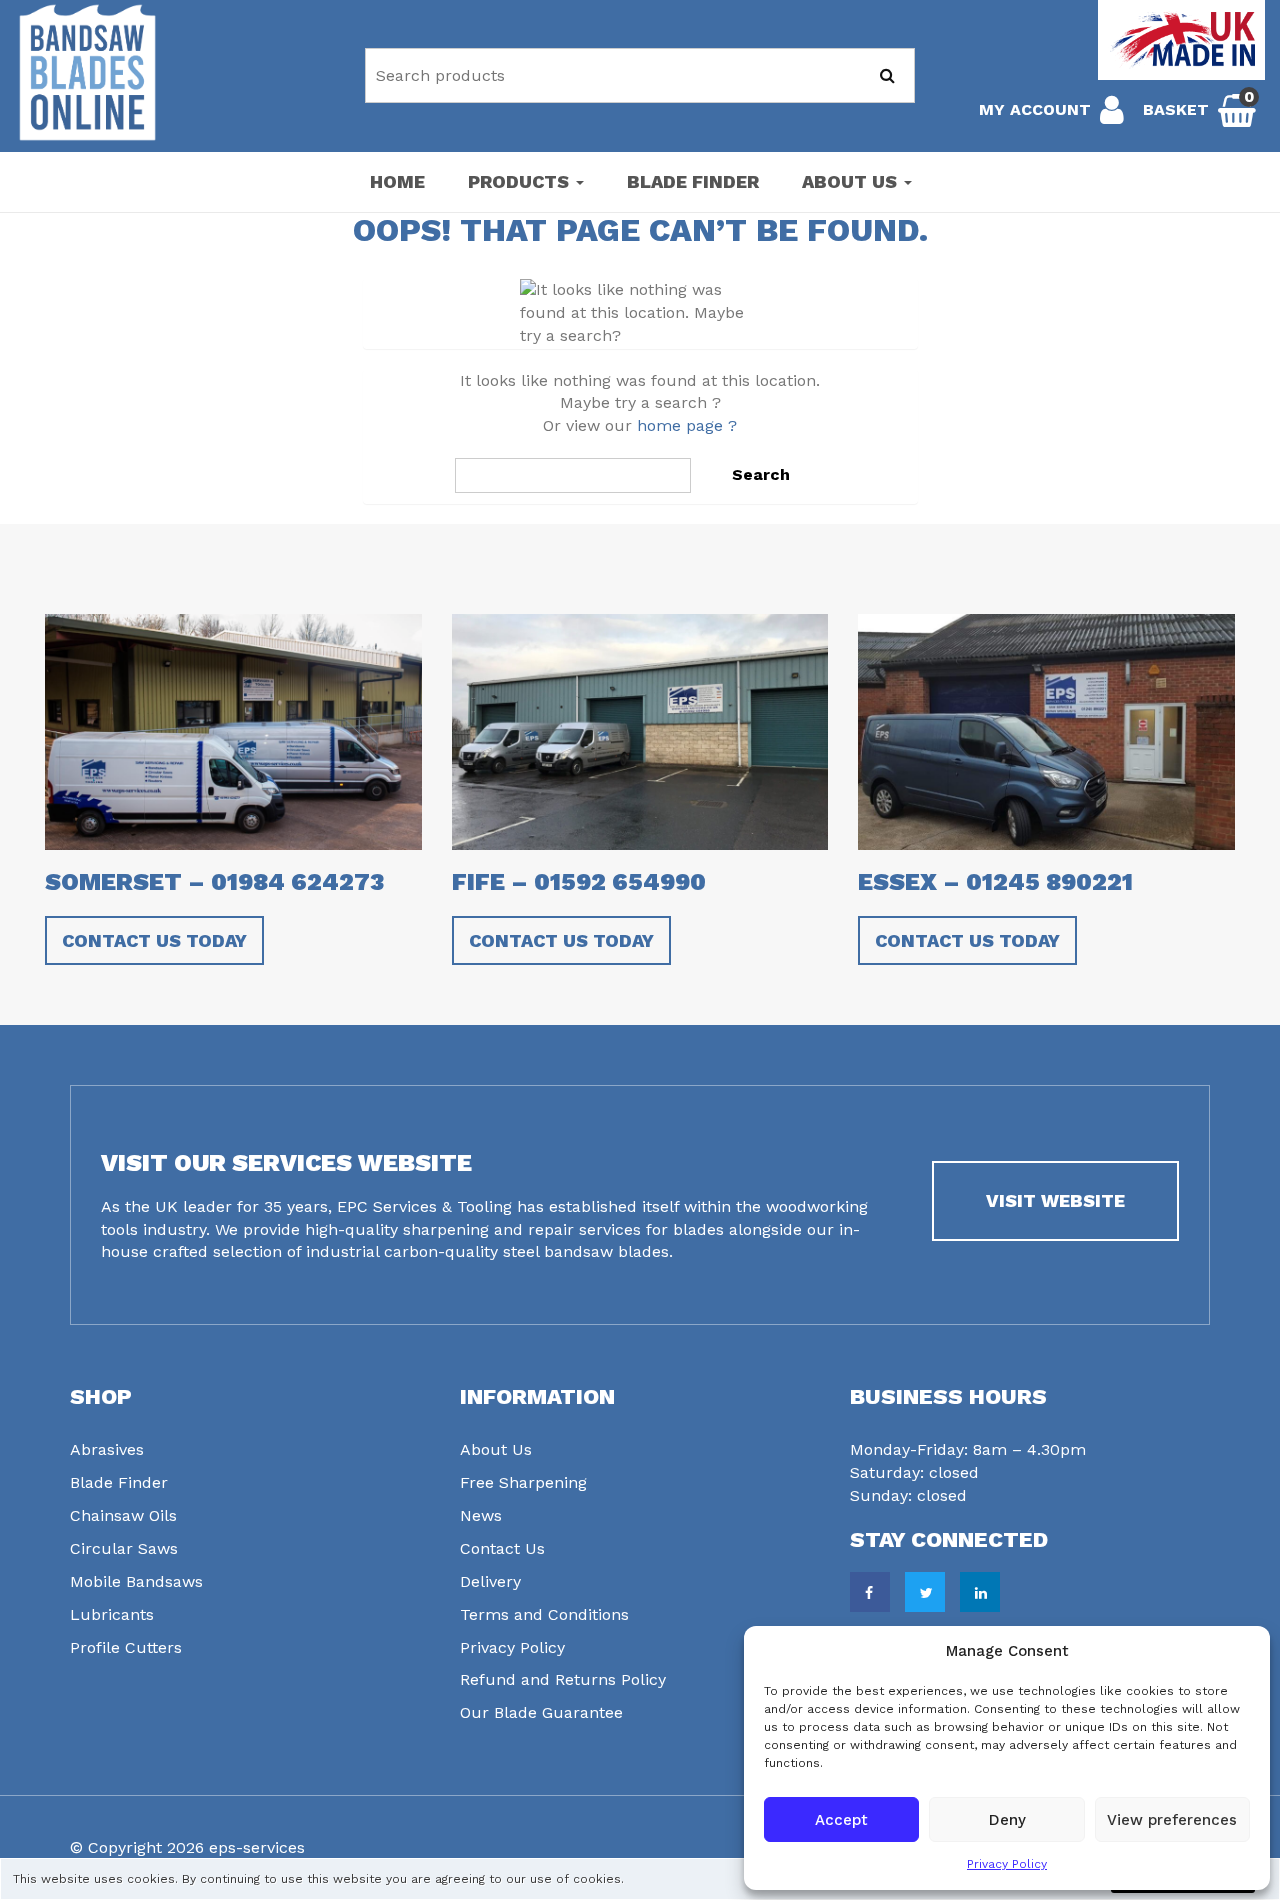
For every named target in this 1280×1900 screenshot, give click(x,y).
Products (521, 181)
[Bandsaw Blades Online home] (87, 72)
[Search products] (887, 75)
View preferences (1172, 1820)
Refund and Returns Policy (563, 1679)
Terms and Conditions (544, 1614)
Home (397, 181)
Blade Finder (693, 181)
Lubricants (112, 1614)
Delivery (490, 1581)
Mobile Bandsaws (136, 1581)
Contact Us (502, 1548)
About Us (852, 181)
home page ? (687, 425)
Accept (841, 1820)
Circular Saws (124, 1548)
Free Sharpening (523, 1482)
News (481, 1515)
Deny (1007, 1820)
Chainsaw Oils (123, 1515)
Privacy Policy (1007, 1864)
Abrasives (107, 1449)
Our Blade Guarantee (541, 1712)
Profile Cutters (126, 1647)
